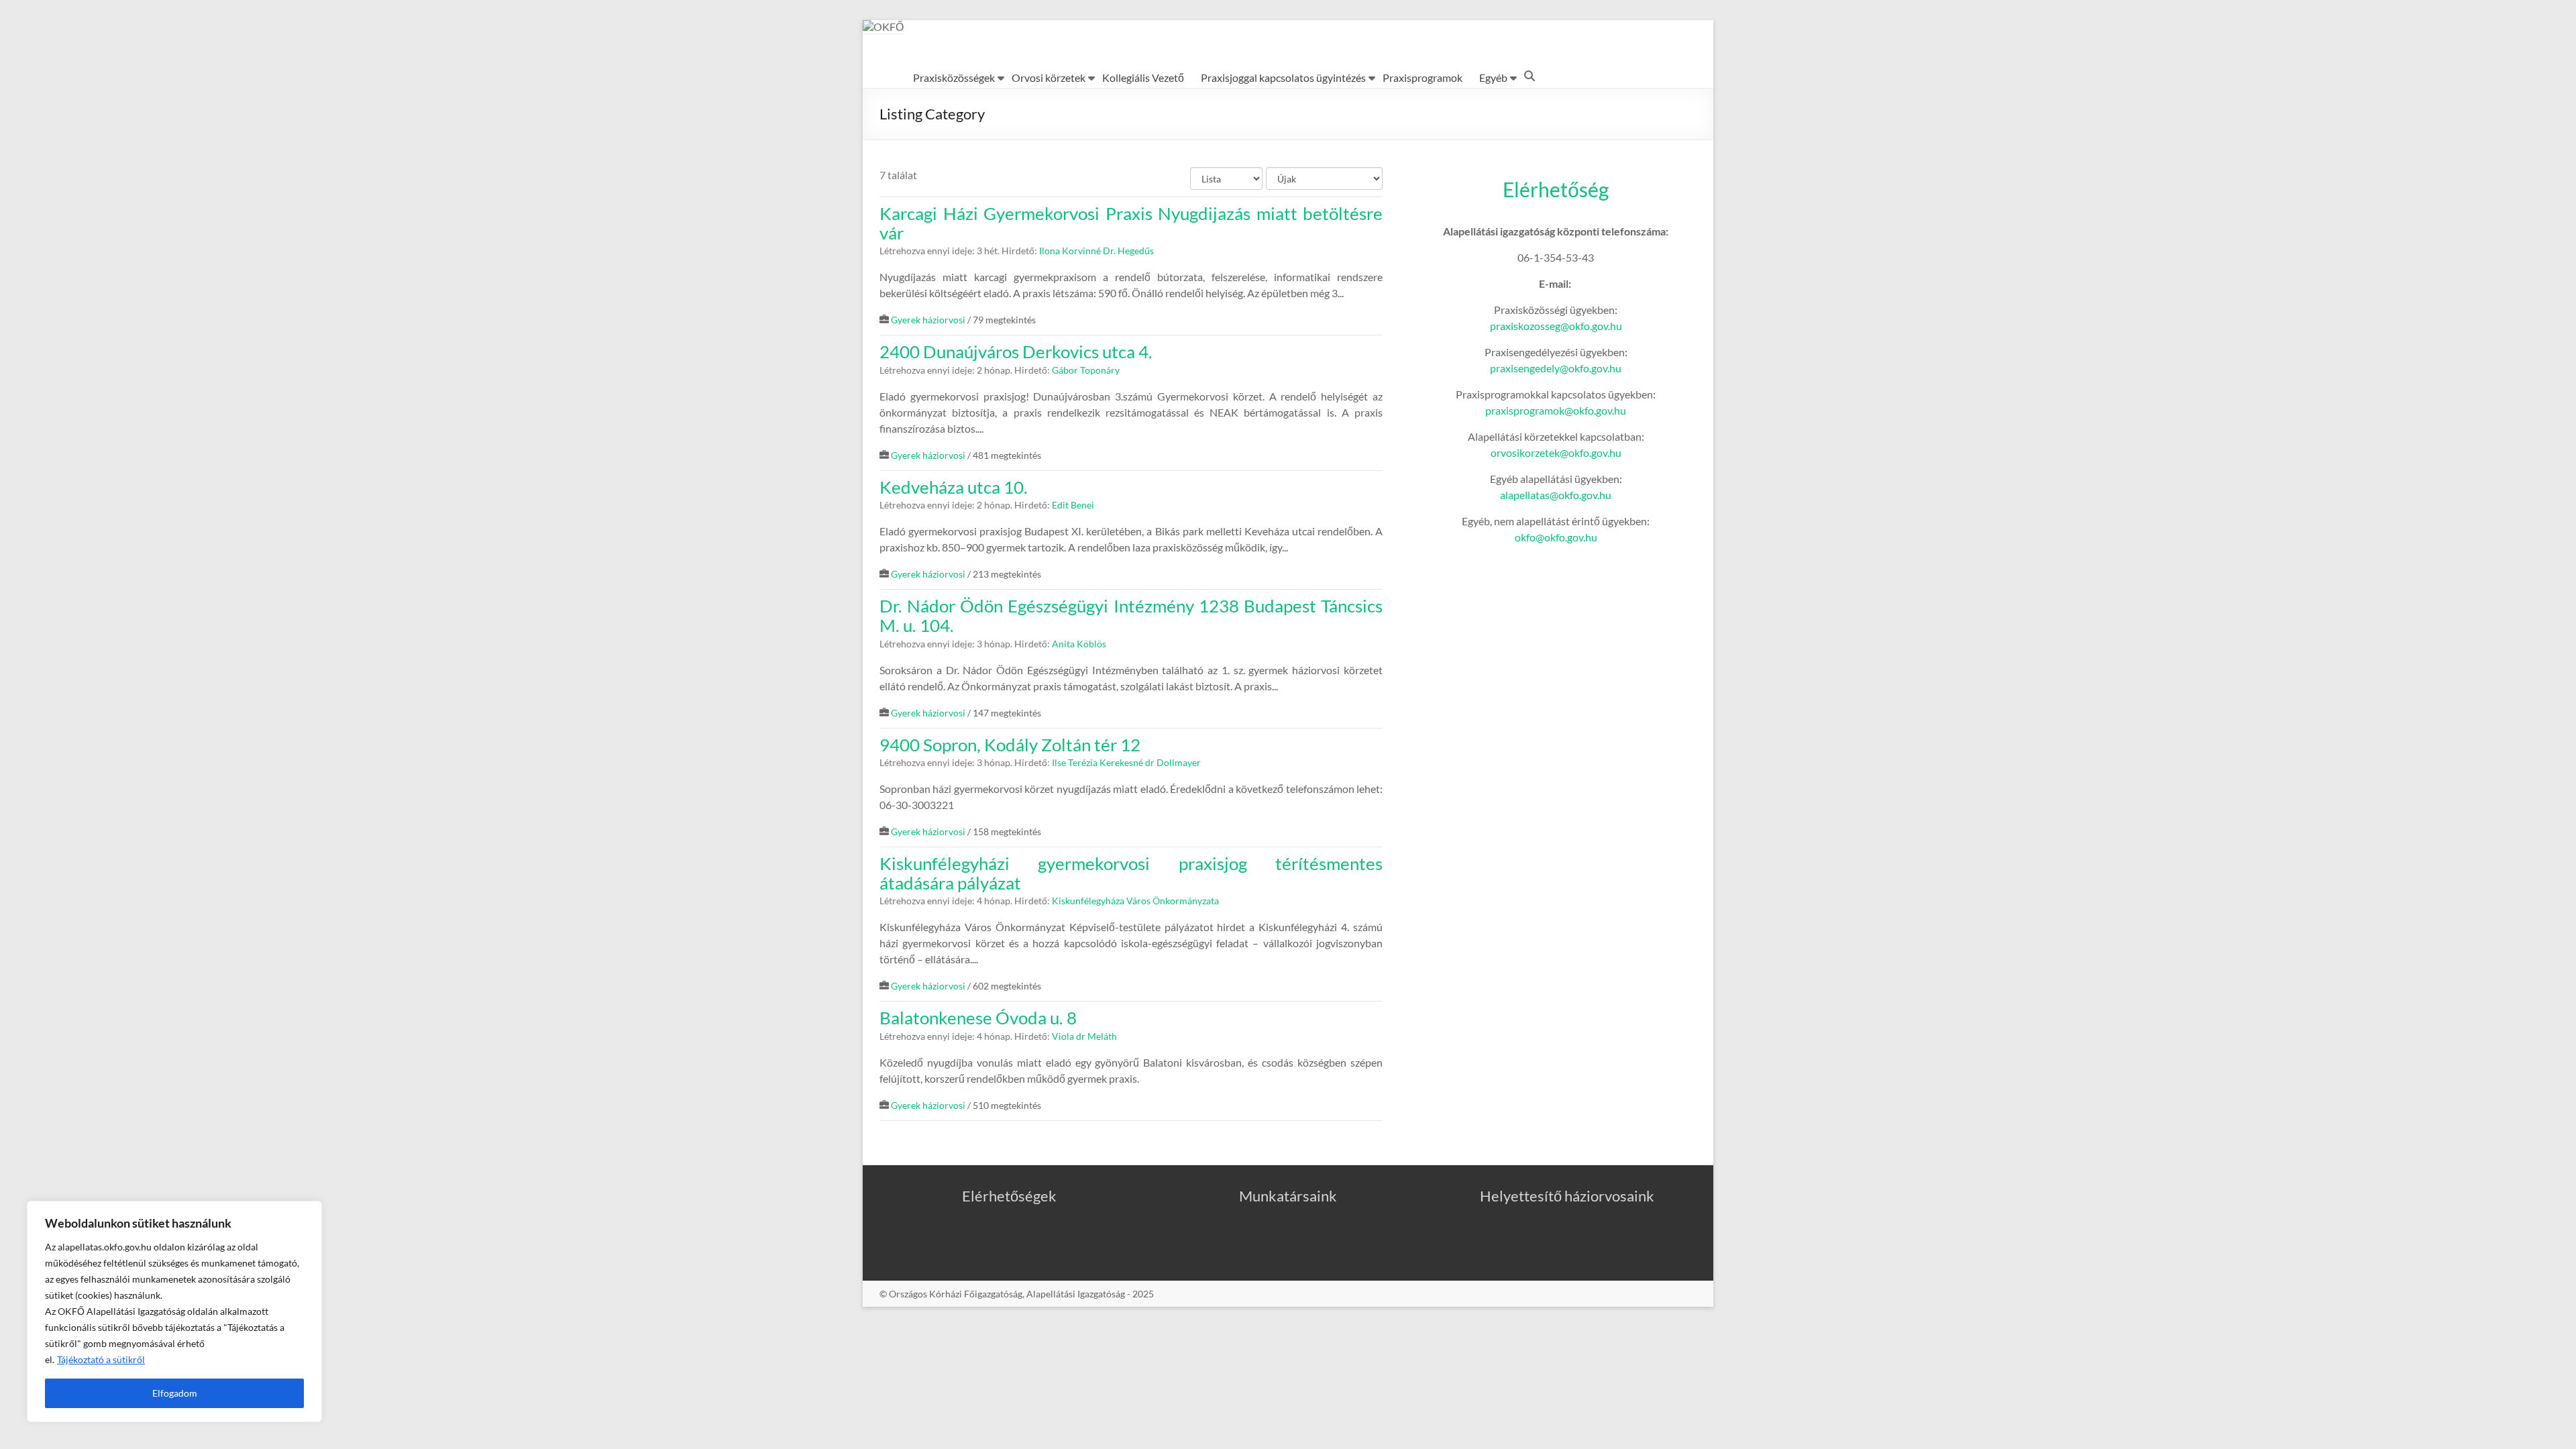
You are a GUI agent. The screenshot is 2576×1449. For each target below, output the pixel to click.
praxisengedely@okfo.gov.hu (1556, 368)
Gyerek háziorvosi (928, 320)
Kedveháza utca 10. (954, 487)
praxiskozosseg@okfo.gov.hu (1556, 326)
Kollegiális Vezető (1143, 77)
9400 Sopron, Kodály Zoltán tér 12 (1010, 745)
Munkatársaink (1288, 1196)
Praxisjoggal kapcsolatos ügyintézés (1283, 77)
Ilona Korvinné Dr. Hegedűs (1096, 251)
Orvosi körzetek (1049, 77)
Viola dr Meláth (1084, 1036)
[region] (174, 1311)
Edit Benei (1073, 505)
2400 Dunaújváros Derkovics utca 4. (1016, 352)
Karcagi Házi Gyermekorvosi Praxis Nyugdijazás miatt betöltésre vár (1131, 223)
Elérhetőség (1556, 189)
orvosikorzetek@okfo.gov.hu (1556, 452)
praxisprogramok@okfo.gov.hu (1556, 410)
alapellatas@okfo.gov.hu (1556, 495)
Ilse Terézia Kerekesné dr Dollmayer (1126, 763)
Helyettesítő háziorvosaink (1567, 1196)
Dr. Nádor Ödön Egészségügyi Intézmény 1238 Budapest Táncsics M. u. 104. (1131, 615)
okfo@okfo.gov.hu (1556, 537)
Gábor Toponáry (1086, 370)
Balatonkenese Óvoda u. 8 (978, 1018)
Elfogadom (175, 1393)
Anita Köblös (1079, 644)
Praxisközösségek (954, 77)
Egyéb (1493, 77)
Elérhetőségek (1009, 1196)
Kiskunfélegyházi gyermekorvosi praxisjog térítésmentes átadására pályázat (1131, 873)
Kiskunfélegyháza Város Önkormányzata (1135, 901)
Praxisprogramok (1423, 77)
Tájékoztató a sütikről (101, 1359)
